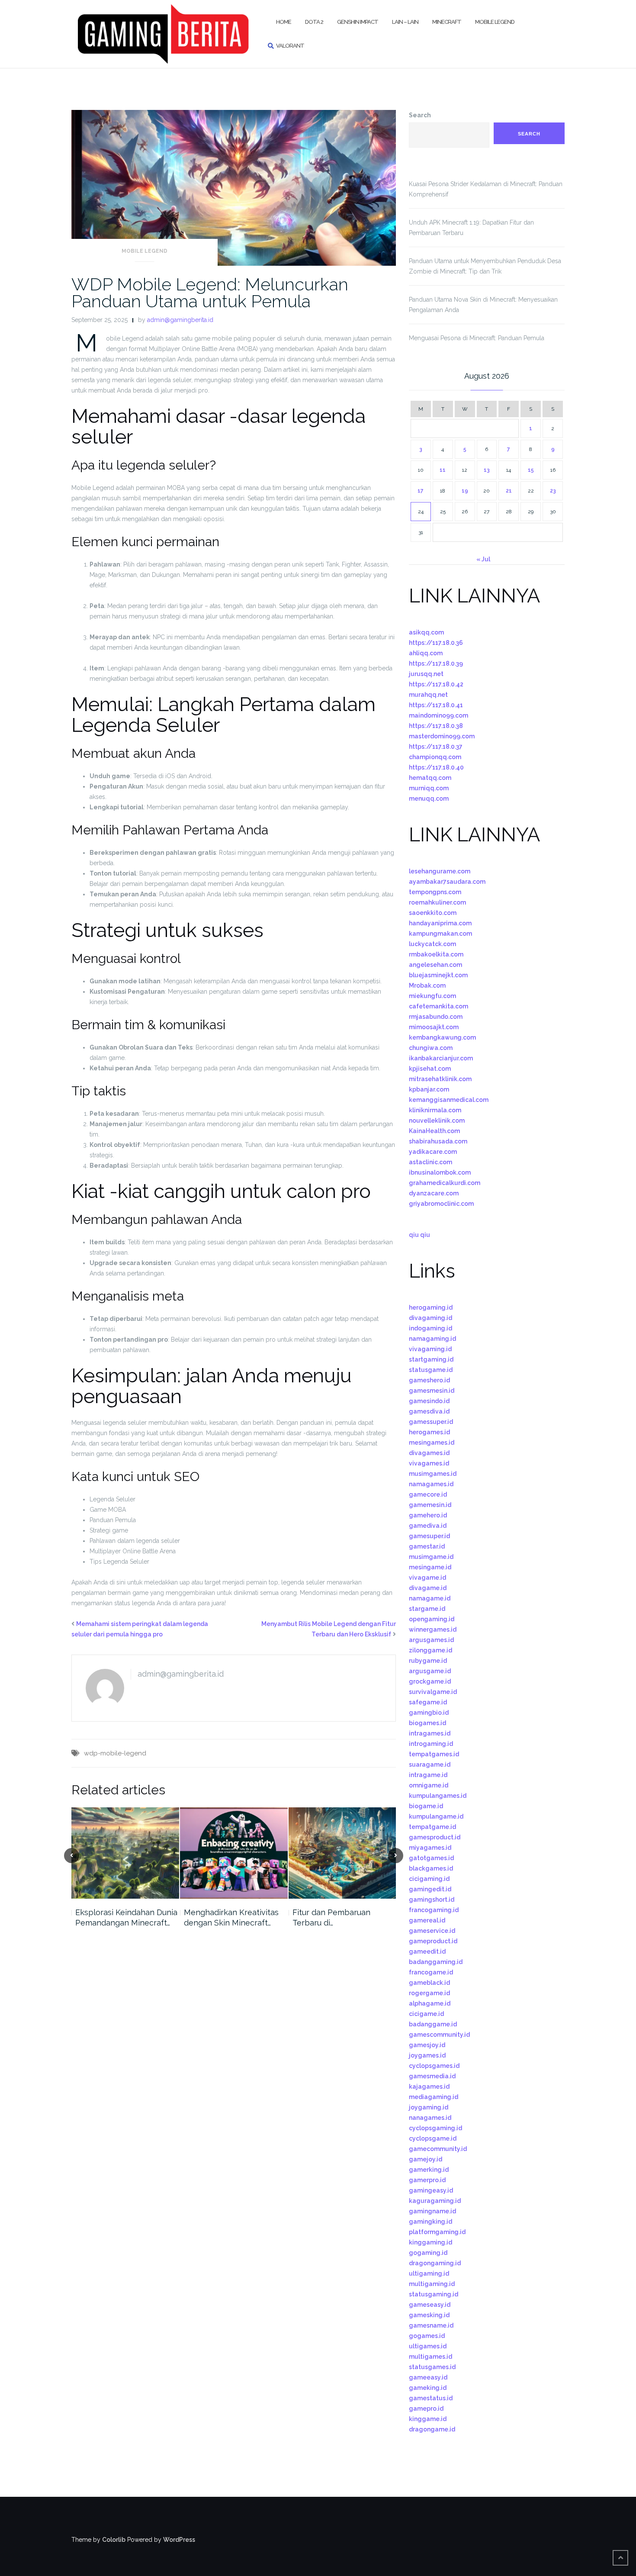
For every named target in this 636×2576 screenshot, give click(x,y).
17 (421, 491)
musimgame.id (431, 1557)
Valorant (290, 46)
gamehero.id (428, 1515)
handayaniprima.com (440, 923)
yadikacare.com (433, 1152)
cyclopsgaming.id (435, 2128)
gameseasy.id (430, 2305)
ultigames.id (428, 2346)
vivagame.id (427, 1578)
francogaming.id (434, 1910)
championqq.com (435, 757)
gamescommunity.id (439, 2035)
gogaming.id (428, 2253)
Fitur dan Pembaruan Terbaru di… (331, 1918)
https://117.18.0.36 (436, 643)
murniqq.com (429, 788)
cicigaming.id (429, 1879)
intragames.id (430, 1733)
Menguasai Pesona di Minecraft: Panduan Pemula (477, 338)
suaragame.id (430, 1765)
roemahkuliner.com (437, 902)
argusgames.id (431, 1640)
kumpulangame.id (436, 1816)
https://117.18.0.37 (436, 747)
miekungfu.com (432, 996)
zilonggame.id (430, 1650)
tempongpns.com (435, 892)
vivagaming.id (430, 1349)
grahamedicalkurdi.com (445, 1183)
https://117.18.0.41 (436, 705)
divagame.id (428, 1588)
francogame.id (431, 1972)
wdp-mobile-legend (115, 1753)
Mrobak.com (427, 985)
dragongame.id (432, 2429)
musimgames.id (433, 1474)
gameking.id (428, 2388)
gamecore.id (428, 1494)
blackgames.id (431, 1868)
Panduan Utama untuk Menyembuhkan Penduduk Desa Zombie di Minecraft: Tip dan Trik (485, 266)
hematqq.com (430, 778)
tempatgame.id (432, 1827)
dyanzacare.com (434, 1193)
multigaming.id (432, 2284)
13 (487, 470)
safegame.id (428, 1702)
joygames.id (427, 2055)
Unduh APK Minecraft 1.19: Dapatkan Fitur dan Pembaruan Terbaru (471, 228)
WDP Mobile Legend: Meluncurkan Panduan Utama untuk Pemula (210, 293)
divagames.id (429, 1453)
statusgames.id (432, 2367)
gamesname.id (431, 2325)
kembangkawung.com (442, 1037)
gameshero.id (429, 1380)
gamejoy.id (426, 2159)
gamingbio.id (429, 1713)
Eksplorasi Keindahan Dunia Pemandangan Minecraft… (126, 1918)
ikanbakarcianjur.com (441, 1058)
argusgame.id (430, 1671)
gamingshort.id (432, 1900)
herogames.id (429, 1432)
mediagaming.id (434, 2097)
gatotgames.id (431, 1858)
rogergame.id (429, 1993)
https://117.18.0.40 (436, 767)
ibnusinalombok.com (440, 1172)
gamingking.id (430, 2222)
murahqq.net (428, 695)
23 (553, 491)
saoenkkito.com (433, 913)
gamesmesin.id (432, 1391)
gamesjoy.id (427, 2045)
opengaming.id (432, 1619)
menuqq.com (429, 799)
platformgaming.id (437, 2232)
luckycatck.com (432, 944)
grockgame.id (430, 1681)
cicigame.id (426, 2014)
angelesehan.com (435, 965)
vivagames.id (429, 1463)
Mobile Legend (495, 22)
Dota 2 (314, 22)
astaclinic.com (430, 1162)
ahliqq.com (426, 653)
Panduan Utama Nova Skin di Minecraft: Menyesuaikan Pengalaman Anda (483, 305)
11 (443, 470)
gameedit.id (427, 1951)
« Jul (483, 559)
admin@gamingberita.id (180, 320)
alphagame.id (430, 2003)
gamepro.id (426, 2409)
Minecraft (447, 22)
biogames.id (427, 1723)
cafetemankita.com (438, 1006)
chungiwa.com (431, 1048)
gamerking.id (429, 2170)
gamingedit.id (430, 1889)
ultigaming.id (429, 2273)
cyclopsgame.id (433, 2138)
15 (531, 470)
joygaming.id (429, 2107)
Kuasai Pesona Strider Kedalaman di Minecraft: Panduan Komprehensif (486, 189)
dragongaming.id (435, 2263)
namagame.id (430, 1598)
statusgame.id (431, 1370)
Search (420, 115)
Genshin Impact (358, 22)
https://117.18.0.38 (436, 726)
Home (284, 22)
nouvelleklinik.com (437, 1121)
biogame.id (426, 1806)
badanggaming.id (436, 1962)
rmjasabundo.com (436, 1017)
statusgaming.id (434, 2294)
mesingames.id (432, 1443)
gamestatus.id (431, 2398)
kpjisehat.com (430, 1069)
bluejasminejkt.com (438, 975)
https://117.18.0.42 (436, 684)
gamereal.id (427, 1920)
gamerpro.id (427, 2180)
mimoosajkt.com (434, 1027)
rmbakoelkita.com (436, 954)
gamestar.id (427, 1546)
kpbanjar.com (429, 1089)
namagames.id (431, 1484)
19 (465, 491)
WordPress (179, 2540)
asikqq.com (426, 632)
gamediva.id (428, 1526)
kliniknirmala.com (435, 1110)
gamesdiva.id (429, 1411)
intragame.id (428, 1775)
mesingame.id (430, 1567)
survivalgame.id (433, 1692)
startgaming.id (431, 1359)
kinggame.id (428, 2419)
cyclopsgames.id (434, 2066)
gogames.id (427, 2336)
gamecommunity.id (438, 2149)
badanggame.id (433, 2024)
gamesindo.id (429, 1401)
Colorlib (114, 2540)
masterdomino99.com (442, 736)
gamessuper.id (431, 1422)
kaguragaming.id (435, 2201)
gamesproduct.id (435, 1837)
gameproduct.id (433, 1941)
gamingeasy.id (431, 2190)
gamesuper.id (429, 1536)
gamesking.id (429, 2315)
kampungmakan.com (440, 934)
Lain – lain (405, 22)
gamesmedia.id (432, 2076)
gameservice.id (432, 1931)
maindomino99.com (438, 715)
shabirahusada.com (438, 1141)
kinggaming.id (430, 2242)
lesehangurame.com (440, 871)
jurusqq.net (426, 674)
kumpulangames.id (438, 1796)
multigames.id (430, 2357)
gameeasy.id (428, 2377)
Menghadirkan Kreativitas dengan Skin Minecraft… (231, 1918)
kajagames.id (429, 2087)
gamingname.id (432, 2211)
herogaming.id (431, 1307)
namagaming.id (432, 1339)
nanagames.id (430, 2118)
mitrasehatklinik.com (440, 1079)
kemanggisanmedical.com (449, 1100)
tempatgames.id (434, 1754)
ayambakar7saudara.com (447, 882)
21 (509, 491)
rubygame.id (428, 1661)
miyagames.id (430, 1848)
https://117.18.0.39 (436, 663)
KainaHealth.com (434, 1131)
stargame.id (427, 1609)
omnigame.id (429, 1785)
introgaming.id (431, 1744)
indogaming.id (430, 1328)
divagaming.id (430, 1318)
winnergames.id (433, 1629)
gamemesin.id (430, 1505)
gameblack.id (429, 1983)
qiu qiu (419, 1235)
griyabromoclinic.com (441, 1204)
